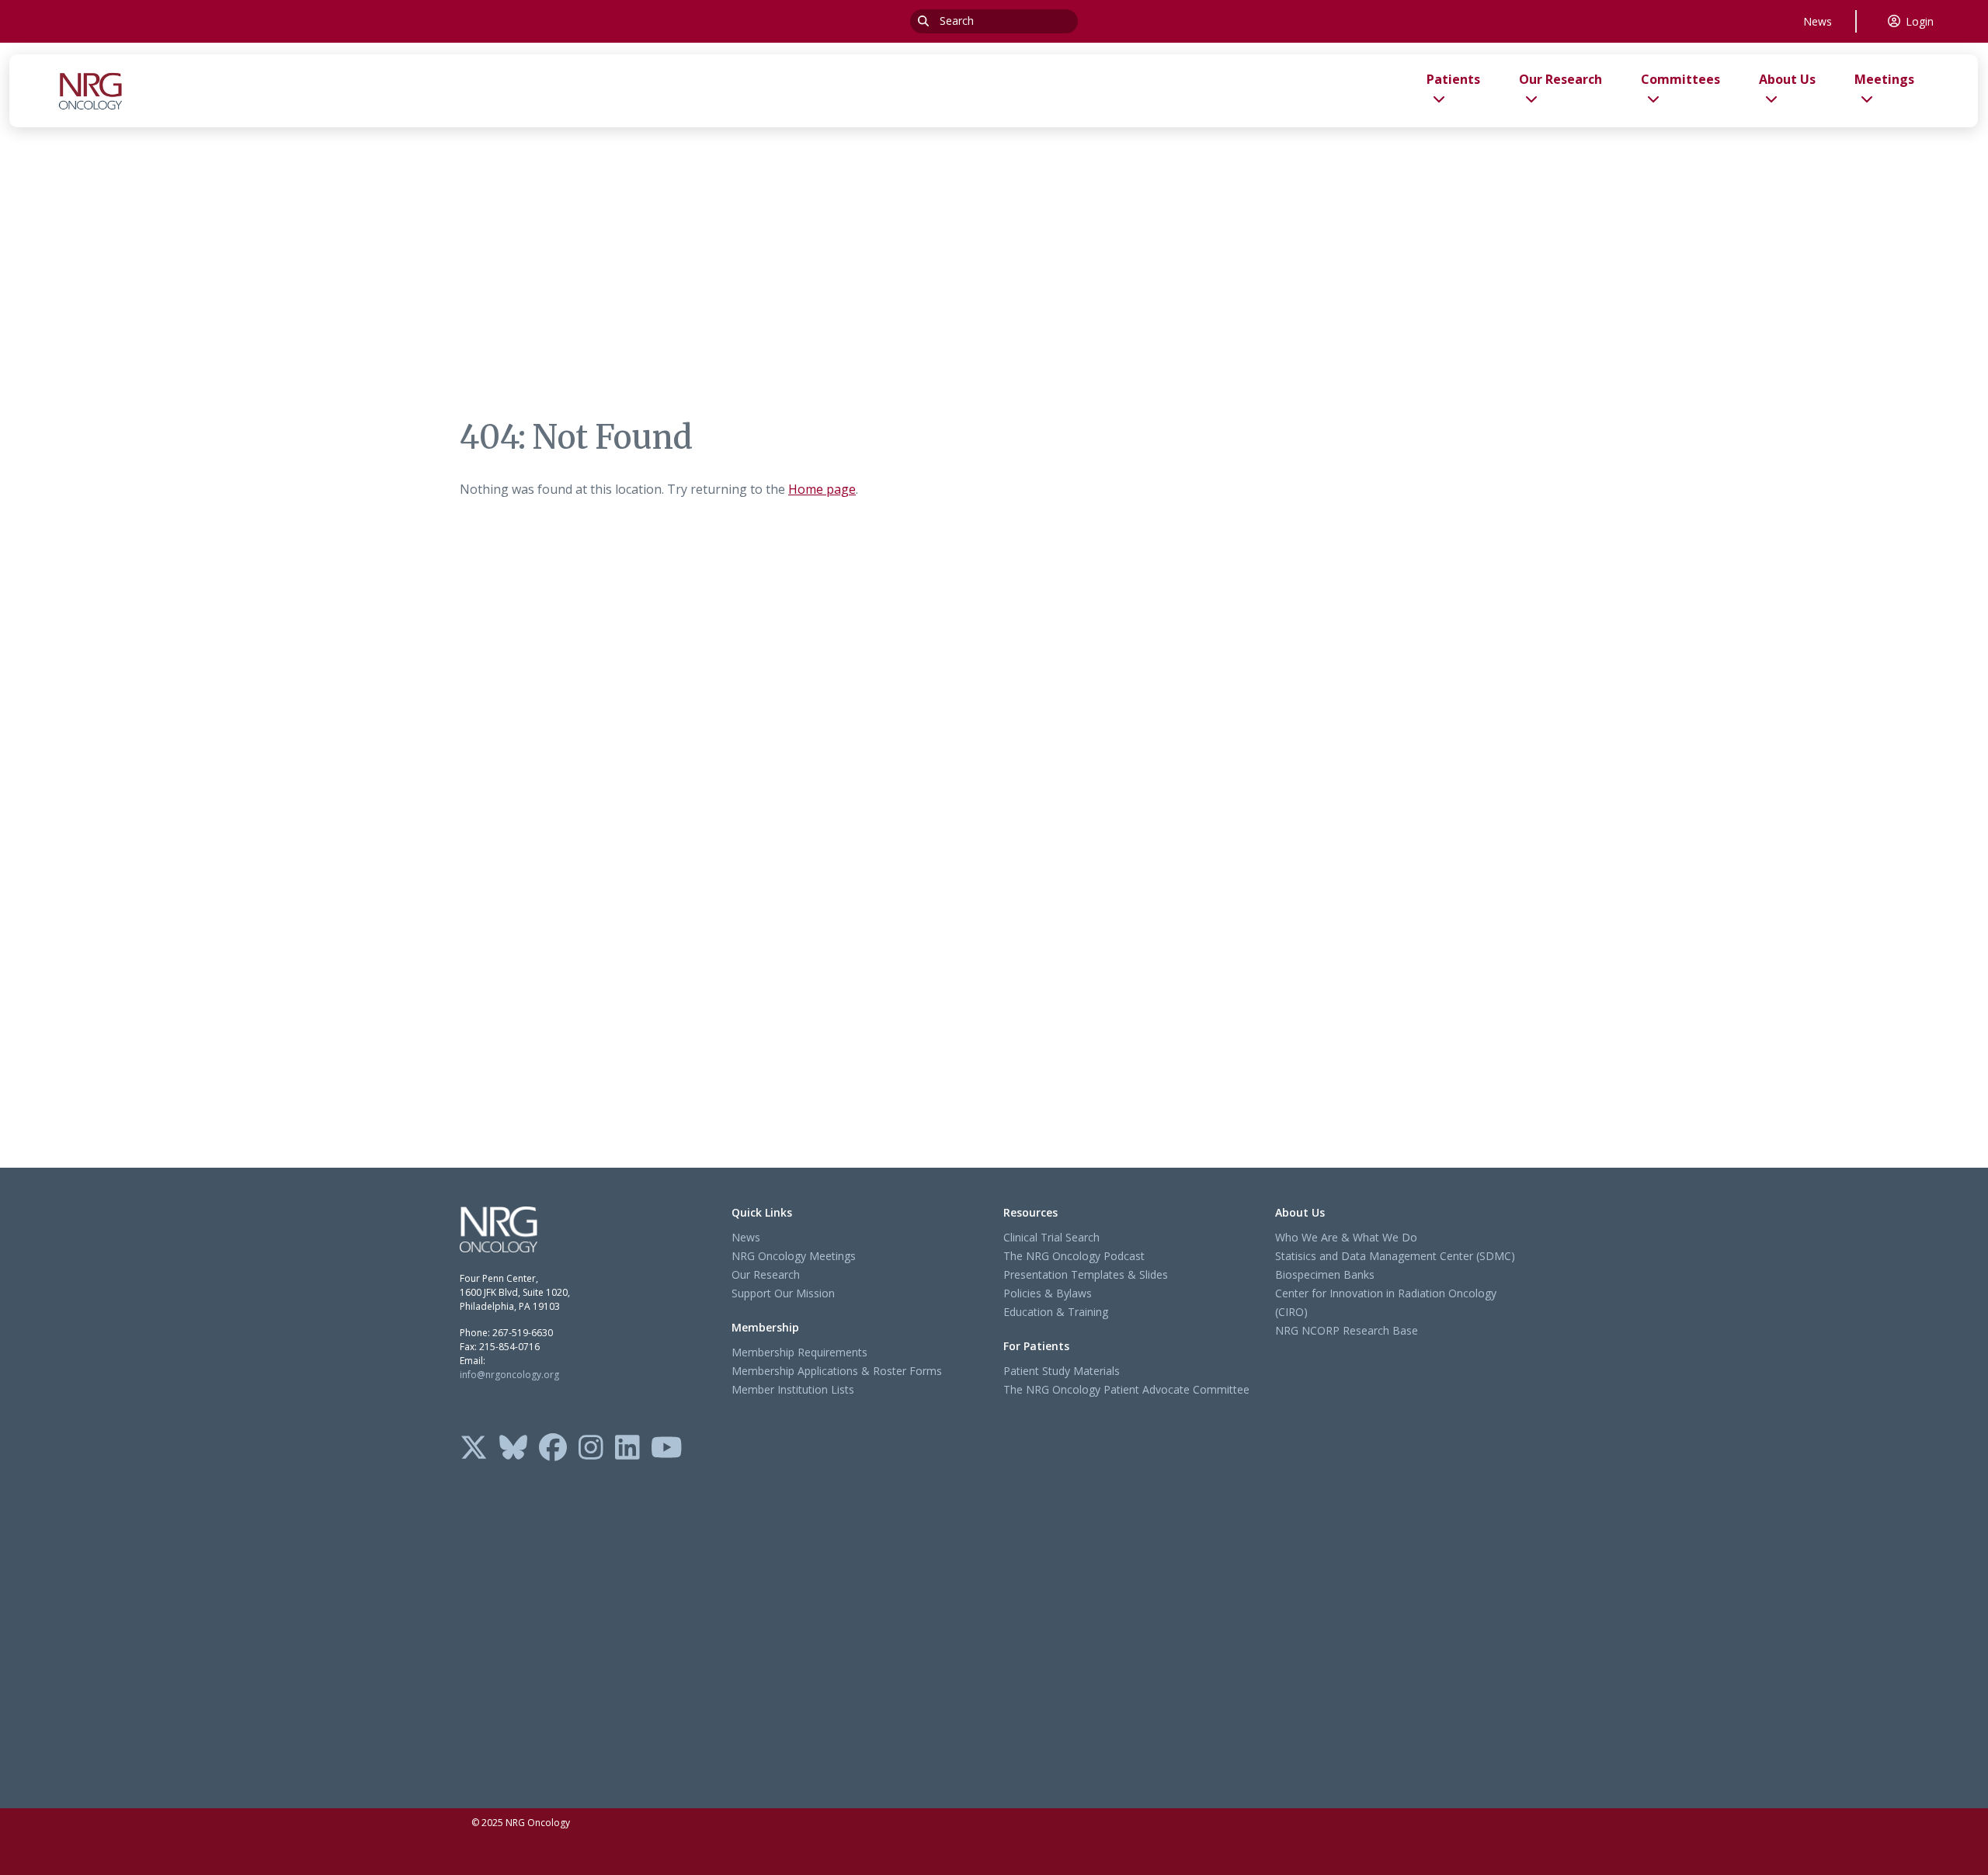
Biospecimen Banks (1325, 1274)
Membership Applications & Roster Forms (837, 1371)
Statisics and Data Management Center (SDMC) (1395, 1256)
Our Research (766, 1274)
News (1818, 21)
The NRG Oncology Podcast (1074, 1256)
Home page (822, 489)
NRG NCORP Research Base (1347, 1330)
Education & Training (1056, 1312)
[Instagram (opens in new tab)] (591, 1449)
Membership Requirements (799, 1352)
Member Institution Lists (793, 1389)
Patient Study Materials (1062, 1371)
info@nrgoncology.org (509, 1375)
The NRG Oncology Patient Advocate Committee (1126, 1389)
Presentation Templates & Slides (1086, 1274)
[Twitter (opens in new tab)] (474, 1449)
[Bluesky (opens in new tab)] (513, 1449)
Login (1920, 21)
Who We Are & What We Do (1346, 1237)
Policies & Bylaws (1048, 1293)
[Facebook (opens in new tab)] (553, 1449)
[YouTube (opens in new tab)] (667, 1449)
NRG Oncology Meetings (794, 1256)
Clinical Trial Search (1051, 1237)
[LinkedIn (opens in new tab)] (627, 1449)
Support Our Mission (783, 1293)
